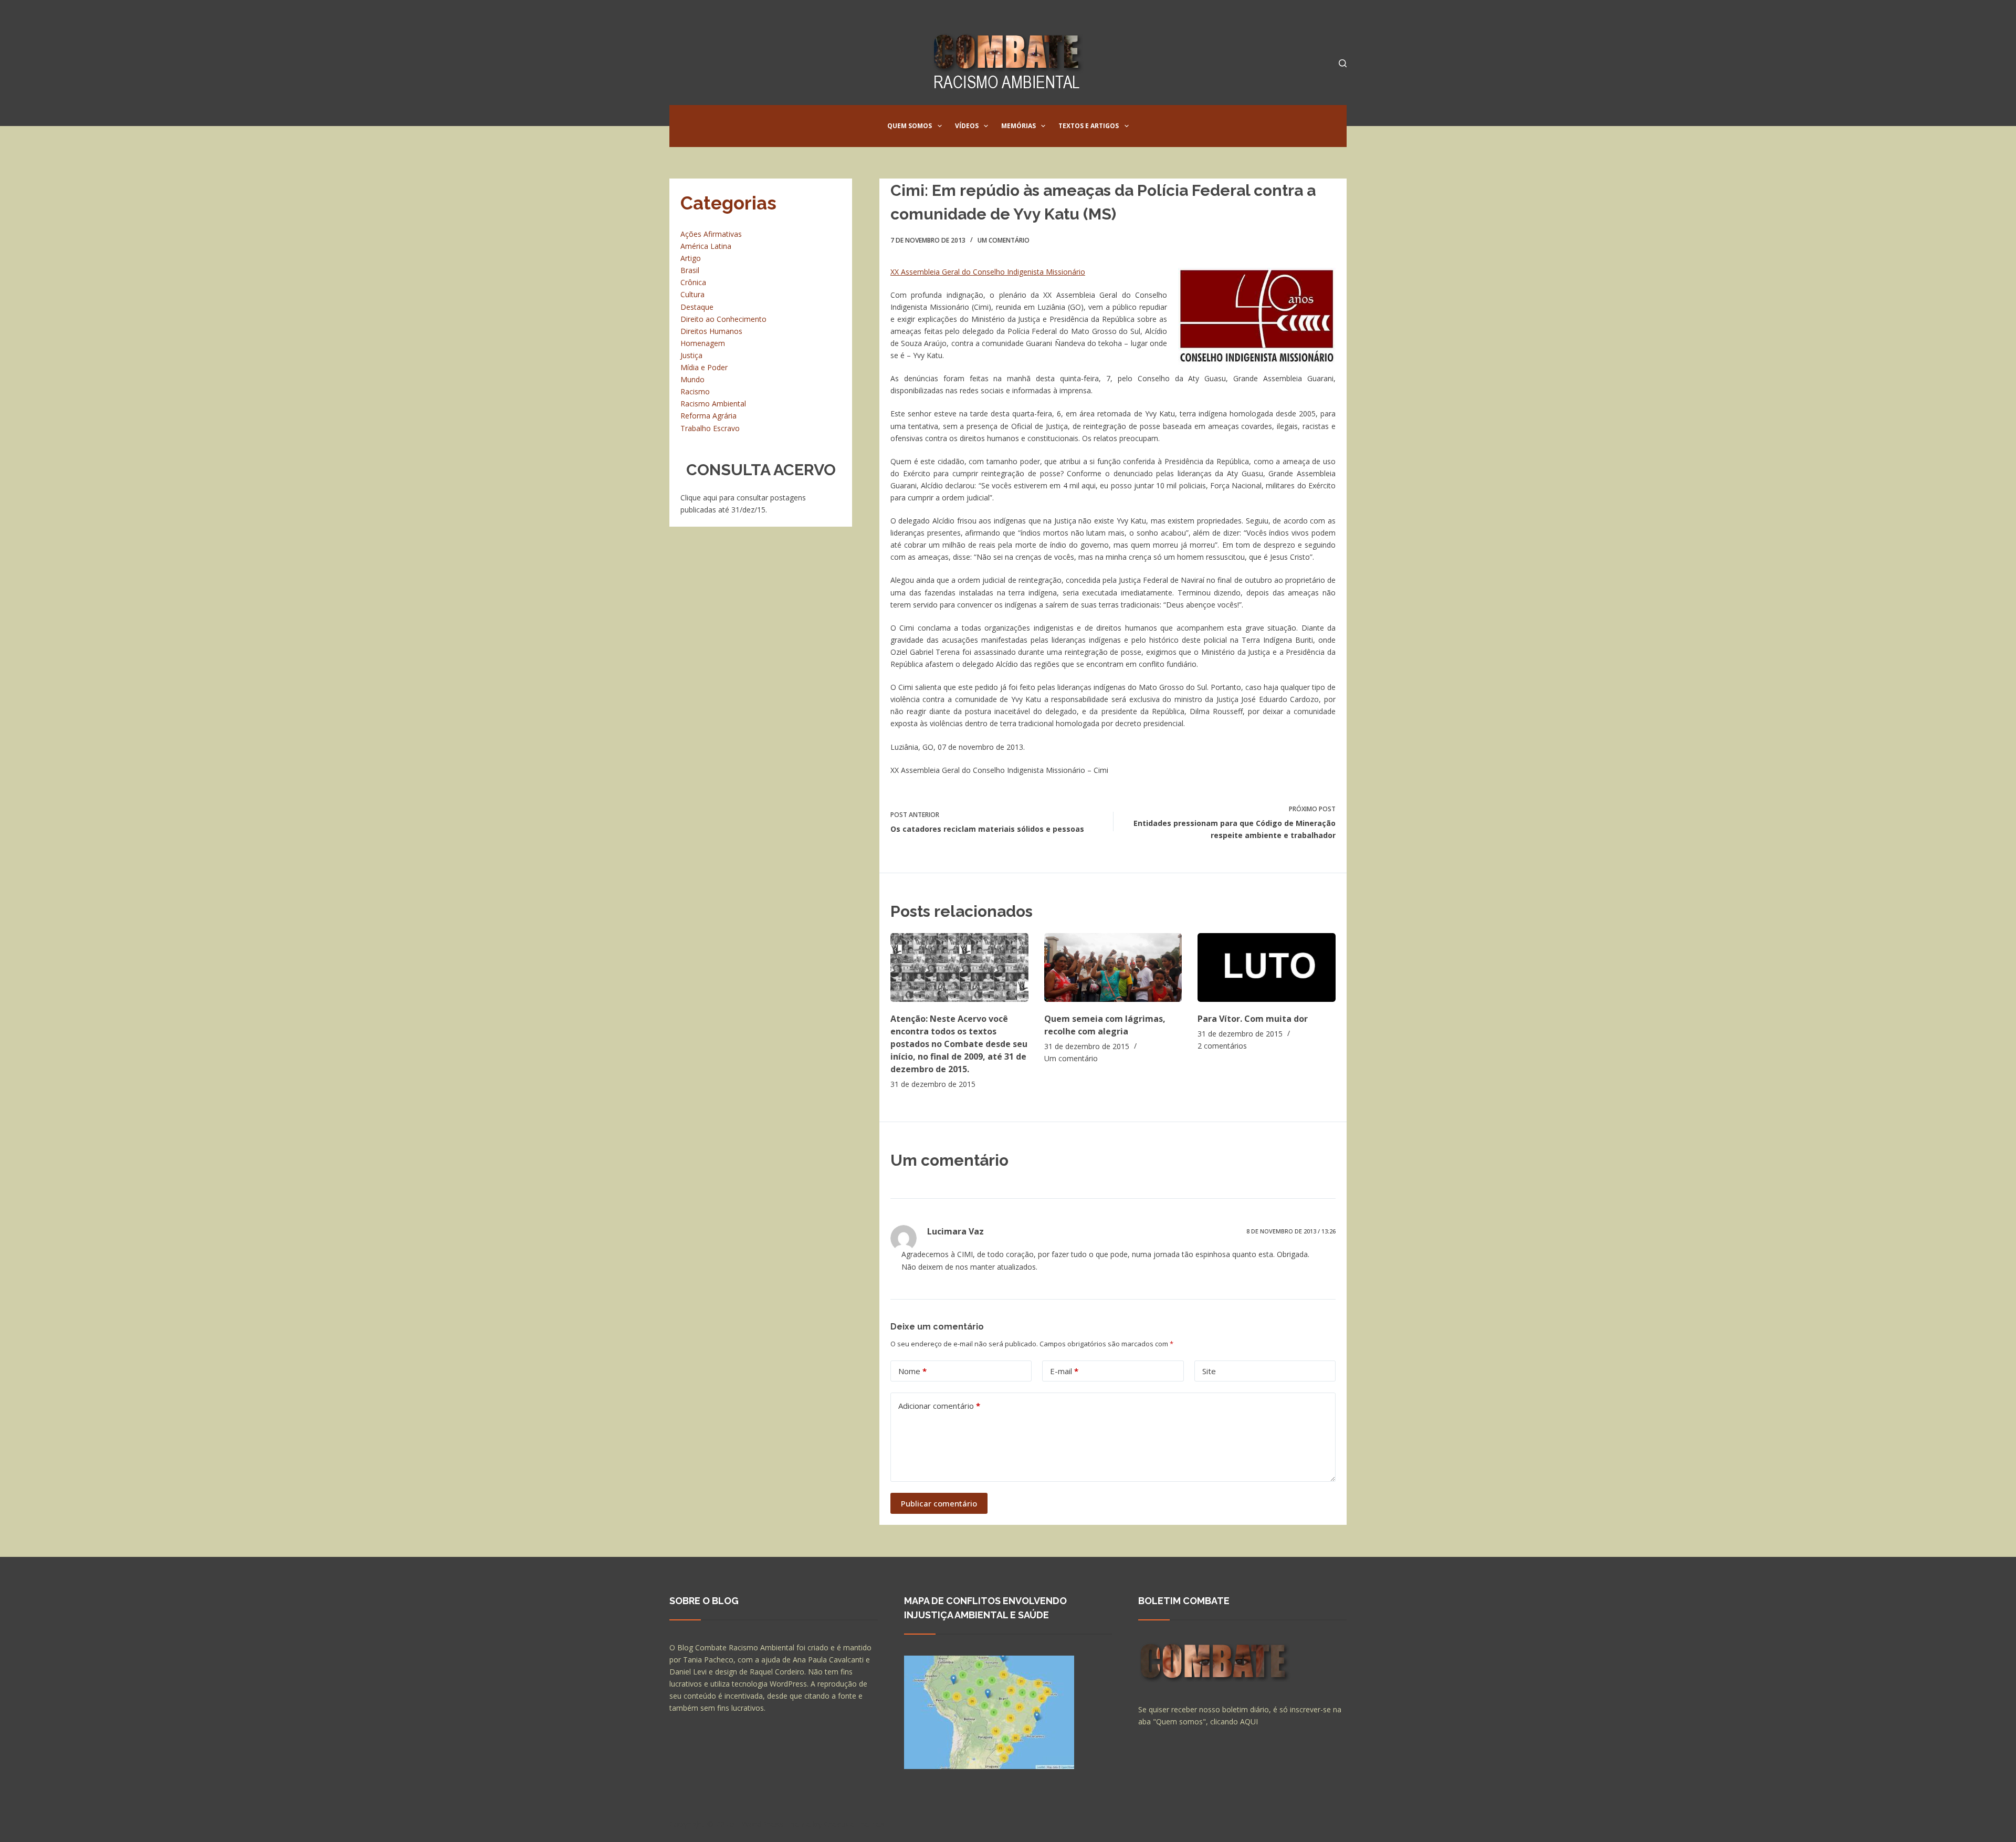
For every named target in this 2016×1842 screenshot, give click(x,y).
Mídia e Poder (704, 367)
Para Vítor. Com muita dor (1253, 1019)
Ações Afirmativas (711, 234)
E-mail (1064, 1371)
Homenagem (703, 343)
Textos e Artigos (1089, 126)
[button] (940, 126)
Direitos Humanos (711, 331)
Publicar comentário (939, 1503)
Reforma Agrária (708, 416)
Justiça (691, 355)
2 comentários (1222, 1046)
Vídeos (967, 126)
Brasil (690, 270)
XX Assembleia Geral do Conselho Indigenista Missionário (988, 272)
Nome (912, 1371)
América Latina (706, 246)
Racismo (695, 391)
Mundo (692, 379)
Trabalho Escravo (710, 428)
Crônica (693, 282)
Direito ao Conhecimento (723, 319)
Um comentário (1004, 240)
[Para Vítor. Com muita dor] (1267, 967)
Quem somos (910, 126)
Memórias (1018, 126)
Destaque (697, 307)
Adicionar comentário (939, 1406)
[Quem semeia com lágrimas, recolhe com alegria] (1113, 967)
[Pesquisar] (1343, 63)
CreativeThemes (854, 1824)
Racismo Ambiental (713, 404)
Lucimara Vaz (955, 1231)
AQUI (1249, 1721)
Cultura (692, 294)
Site (1209, 1371)
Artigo (691, 258)
